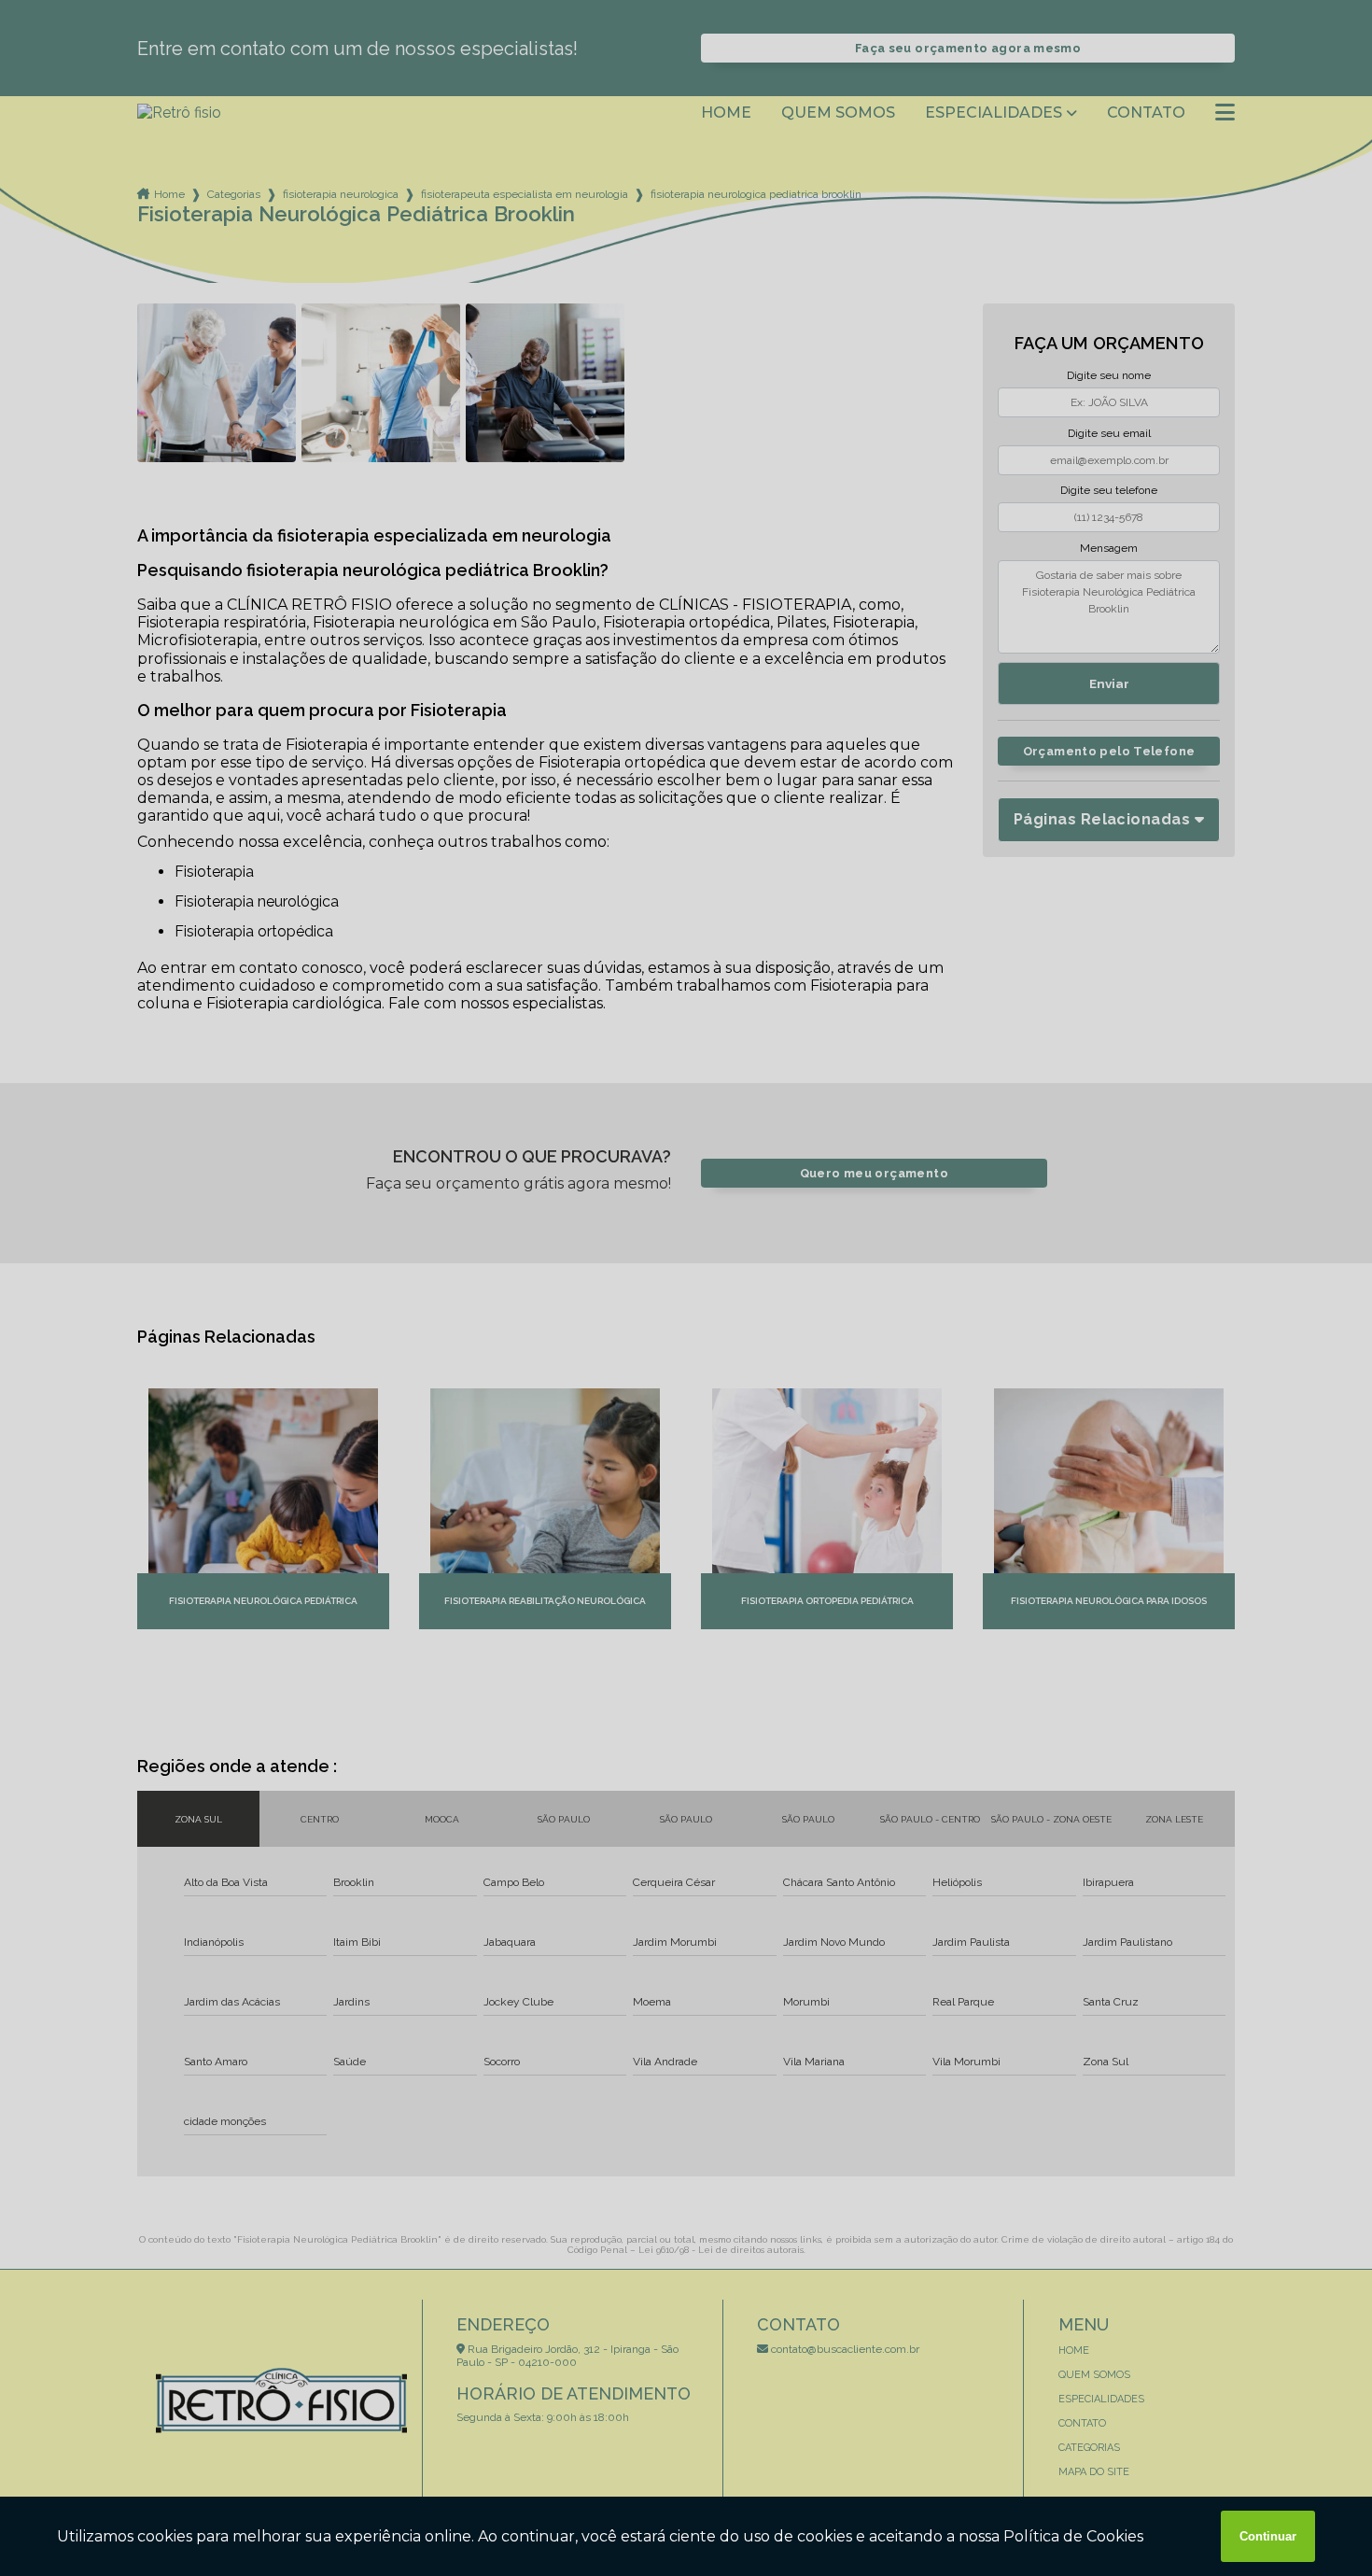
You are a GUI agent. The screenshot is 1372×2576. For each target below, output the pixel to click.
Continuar (1268, 2536)
